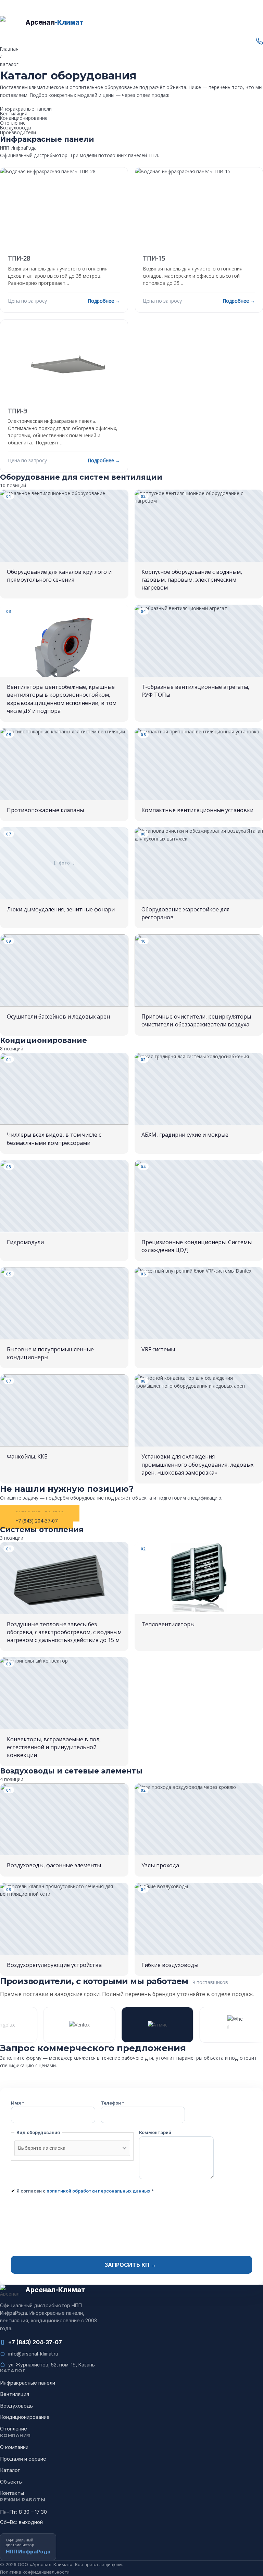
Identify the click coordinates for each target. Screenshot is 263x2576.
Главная (9, 49)
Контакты (12, 2493)
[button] (131, 34)
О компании (14, 2447)
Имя (18, 2103)
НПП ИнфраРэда (18, 148)
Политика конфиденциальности (35, 2572)
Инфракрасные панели (26, 109)
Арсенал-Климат (18, 4)
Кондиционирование (24, 118)
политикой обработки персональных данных (98, 2191)
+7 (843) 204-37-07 (35, 2342)
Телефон (112, 2103)
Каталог (10, 2470)
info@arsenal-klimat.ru (33, 2354)
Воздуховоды (16, 128)
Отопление (13, 123)
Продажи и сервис (23, 2459)
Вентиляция (14, 113)
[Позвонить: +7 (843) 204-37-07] (131, 41)
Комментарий (155, 2132)
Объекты (11, 2482)
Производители (18, 132)
